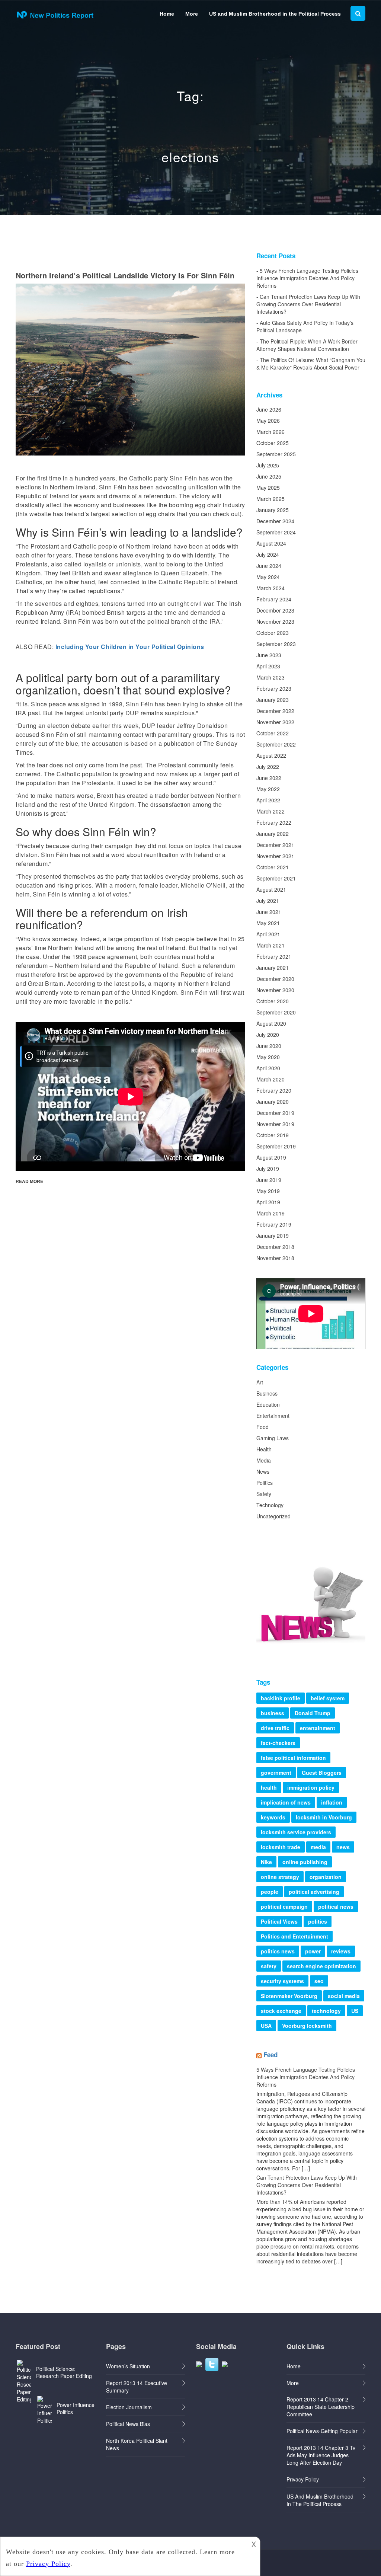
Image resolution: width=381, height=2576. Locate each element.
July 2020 (268, 1035)
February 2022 (274, 822)
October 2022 (273, 733)
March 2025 (270, 499)
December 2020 (275, 979)
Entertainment (273, 1416)
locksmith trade (281, 1847)
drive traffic (275, 1728)
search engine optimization (321, 1966)
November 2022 (275, 722)
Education (268, 1404)
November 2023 (275, 621)
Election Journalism (129, 2407)
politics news (278, 1951)
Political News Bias (128, 2424)
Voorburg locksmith (307, 2026)
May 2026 (268, 421)
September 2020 (276, 1012)
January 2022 (273, 834)
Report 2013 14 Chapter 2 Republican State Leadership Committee (321, 2407)
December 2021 (275, 845)
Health (264, 1449)
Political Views (279, 1921)
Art (260, 1382)
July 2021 (268, 901)
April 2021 (268, 934)
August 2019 (271, 1157)
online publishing (305, 1862)
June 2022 (269, 778)
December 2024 (275, 521)
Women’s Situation (128, 2366)
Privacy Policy (303, 2479)
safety (269, 1966)
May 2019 (268, 1191)
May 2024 (268, 577)
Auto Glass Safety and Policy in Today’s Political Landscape (305, 326)
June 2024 (269, 566)
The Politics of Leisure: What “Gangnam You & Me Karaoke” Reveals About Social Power (311, 364)
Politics (265, 1483)
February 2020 (274, 1090)
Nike (266, 1862)
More (192, 14)
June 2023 (269, 655)
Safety (264, 1494)
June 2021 (269, 912)
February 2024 (274, 599)
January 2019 (273, 1236)
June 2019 (269, 1180)
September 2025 (276, 454)
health (269, 1787)
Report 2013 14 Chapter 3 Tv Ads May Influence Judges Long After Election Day (321, 2455)
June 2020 (269, 1046)
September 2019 (276, 1146)
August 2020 (271, 1023)
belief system (328, 1698)
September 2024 (276, 532)
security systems (282, 1981)
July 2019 (268, 1169)
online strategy (280, 1877)
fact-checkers (278, 1743)
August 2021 (271, 889)
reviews (341, 1951)
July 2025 (268, 465)
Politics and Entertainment (294, 1936)
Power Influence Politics (76, 2408)
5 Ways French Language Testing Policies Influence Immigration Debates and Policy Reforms (307, 278)
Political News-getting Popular (322, 2431)
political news (336, 1907)
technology (326, 2011)
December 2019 (275, 1113)
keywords (273, 1817)
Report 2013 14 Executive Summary (137, 2387)
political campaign (284, 1907)
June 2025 (269, 476)
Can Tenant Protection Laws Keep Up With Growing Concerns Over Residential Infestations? (308, 304)
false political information (293, 1758)
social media (344, 1996)
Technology (270, 1505)
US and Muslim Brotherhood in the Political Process (275, 14)
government (276, 1773)
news (343, 1847)
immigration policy (311, 1787)
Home (167, 14)
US (355, 2011)
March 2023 (270, 677)
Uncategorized (273, 1516)
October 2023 (273, 633)
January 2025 (273, 510)
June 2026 (269, 409)
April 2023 (268, 666)
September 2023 (276, 644)
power (313, 1951)
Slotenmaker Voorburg (289, 1996)
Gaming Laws (273, 1438)
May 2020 (268, 1057)
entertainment (318, 1728)
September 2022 (276, 744)
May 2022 (268, 789)
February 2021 (274, 956)
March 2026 (270, 432)
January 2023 (273, 700)
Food (262, 1427)
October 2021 (273, 867)
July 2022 (268, 767)
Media (264, 1460)
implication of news (286, 1802)
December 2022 (275, 711)
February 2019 (274, 1224)
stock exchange (281, 2011)
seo (319, 1981)
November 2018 (275, 1258)
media (318, 1847)
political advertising (314, 1892)
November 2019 (275, 1124)
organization (326, 1877)
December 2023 (275, 610)
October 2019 (273, 1135)
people (270, 1892)
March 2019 (270, 1213)
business (273, 1713)
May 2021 (268, 923)
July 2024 (268, 554)
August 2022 (271, 755)
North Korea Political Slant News (137, 2444)
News (263, 1471)
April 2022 (268, 800)
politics (318, 1921)
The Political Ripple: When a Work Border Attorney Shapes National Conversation (307, 345)
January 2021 (273, 968)
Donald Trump (313, 1713)
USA (266, 2026)
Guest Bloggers (322, 1773)
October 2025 (273, 443)
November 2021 (275, 856)
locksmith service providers (296, 1832)
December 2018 (275, 1247)
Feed (270, 2055)
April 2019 (268, 1202)
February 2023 (274, 688)
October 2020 (273, 1001)
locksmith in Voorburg (324, 1817)
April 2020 (268, 1068)
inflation (332, 1802)
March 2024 (270, 588)
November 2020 (275, 990)
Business (267, 1393)
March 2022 (270, 811)
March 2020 (270, 1079)
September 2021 (276, 878)
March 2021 (270, 945)
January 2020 (273, 1102)
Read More (29, 1181)
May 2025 (268, 488)
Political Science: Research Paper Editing (64, 2372)
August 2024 (271, 543)
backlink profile (281, 1698)
